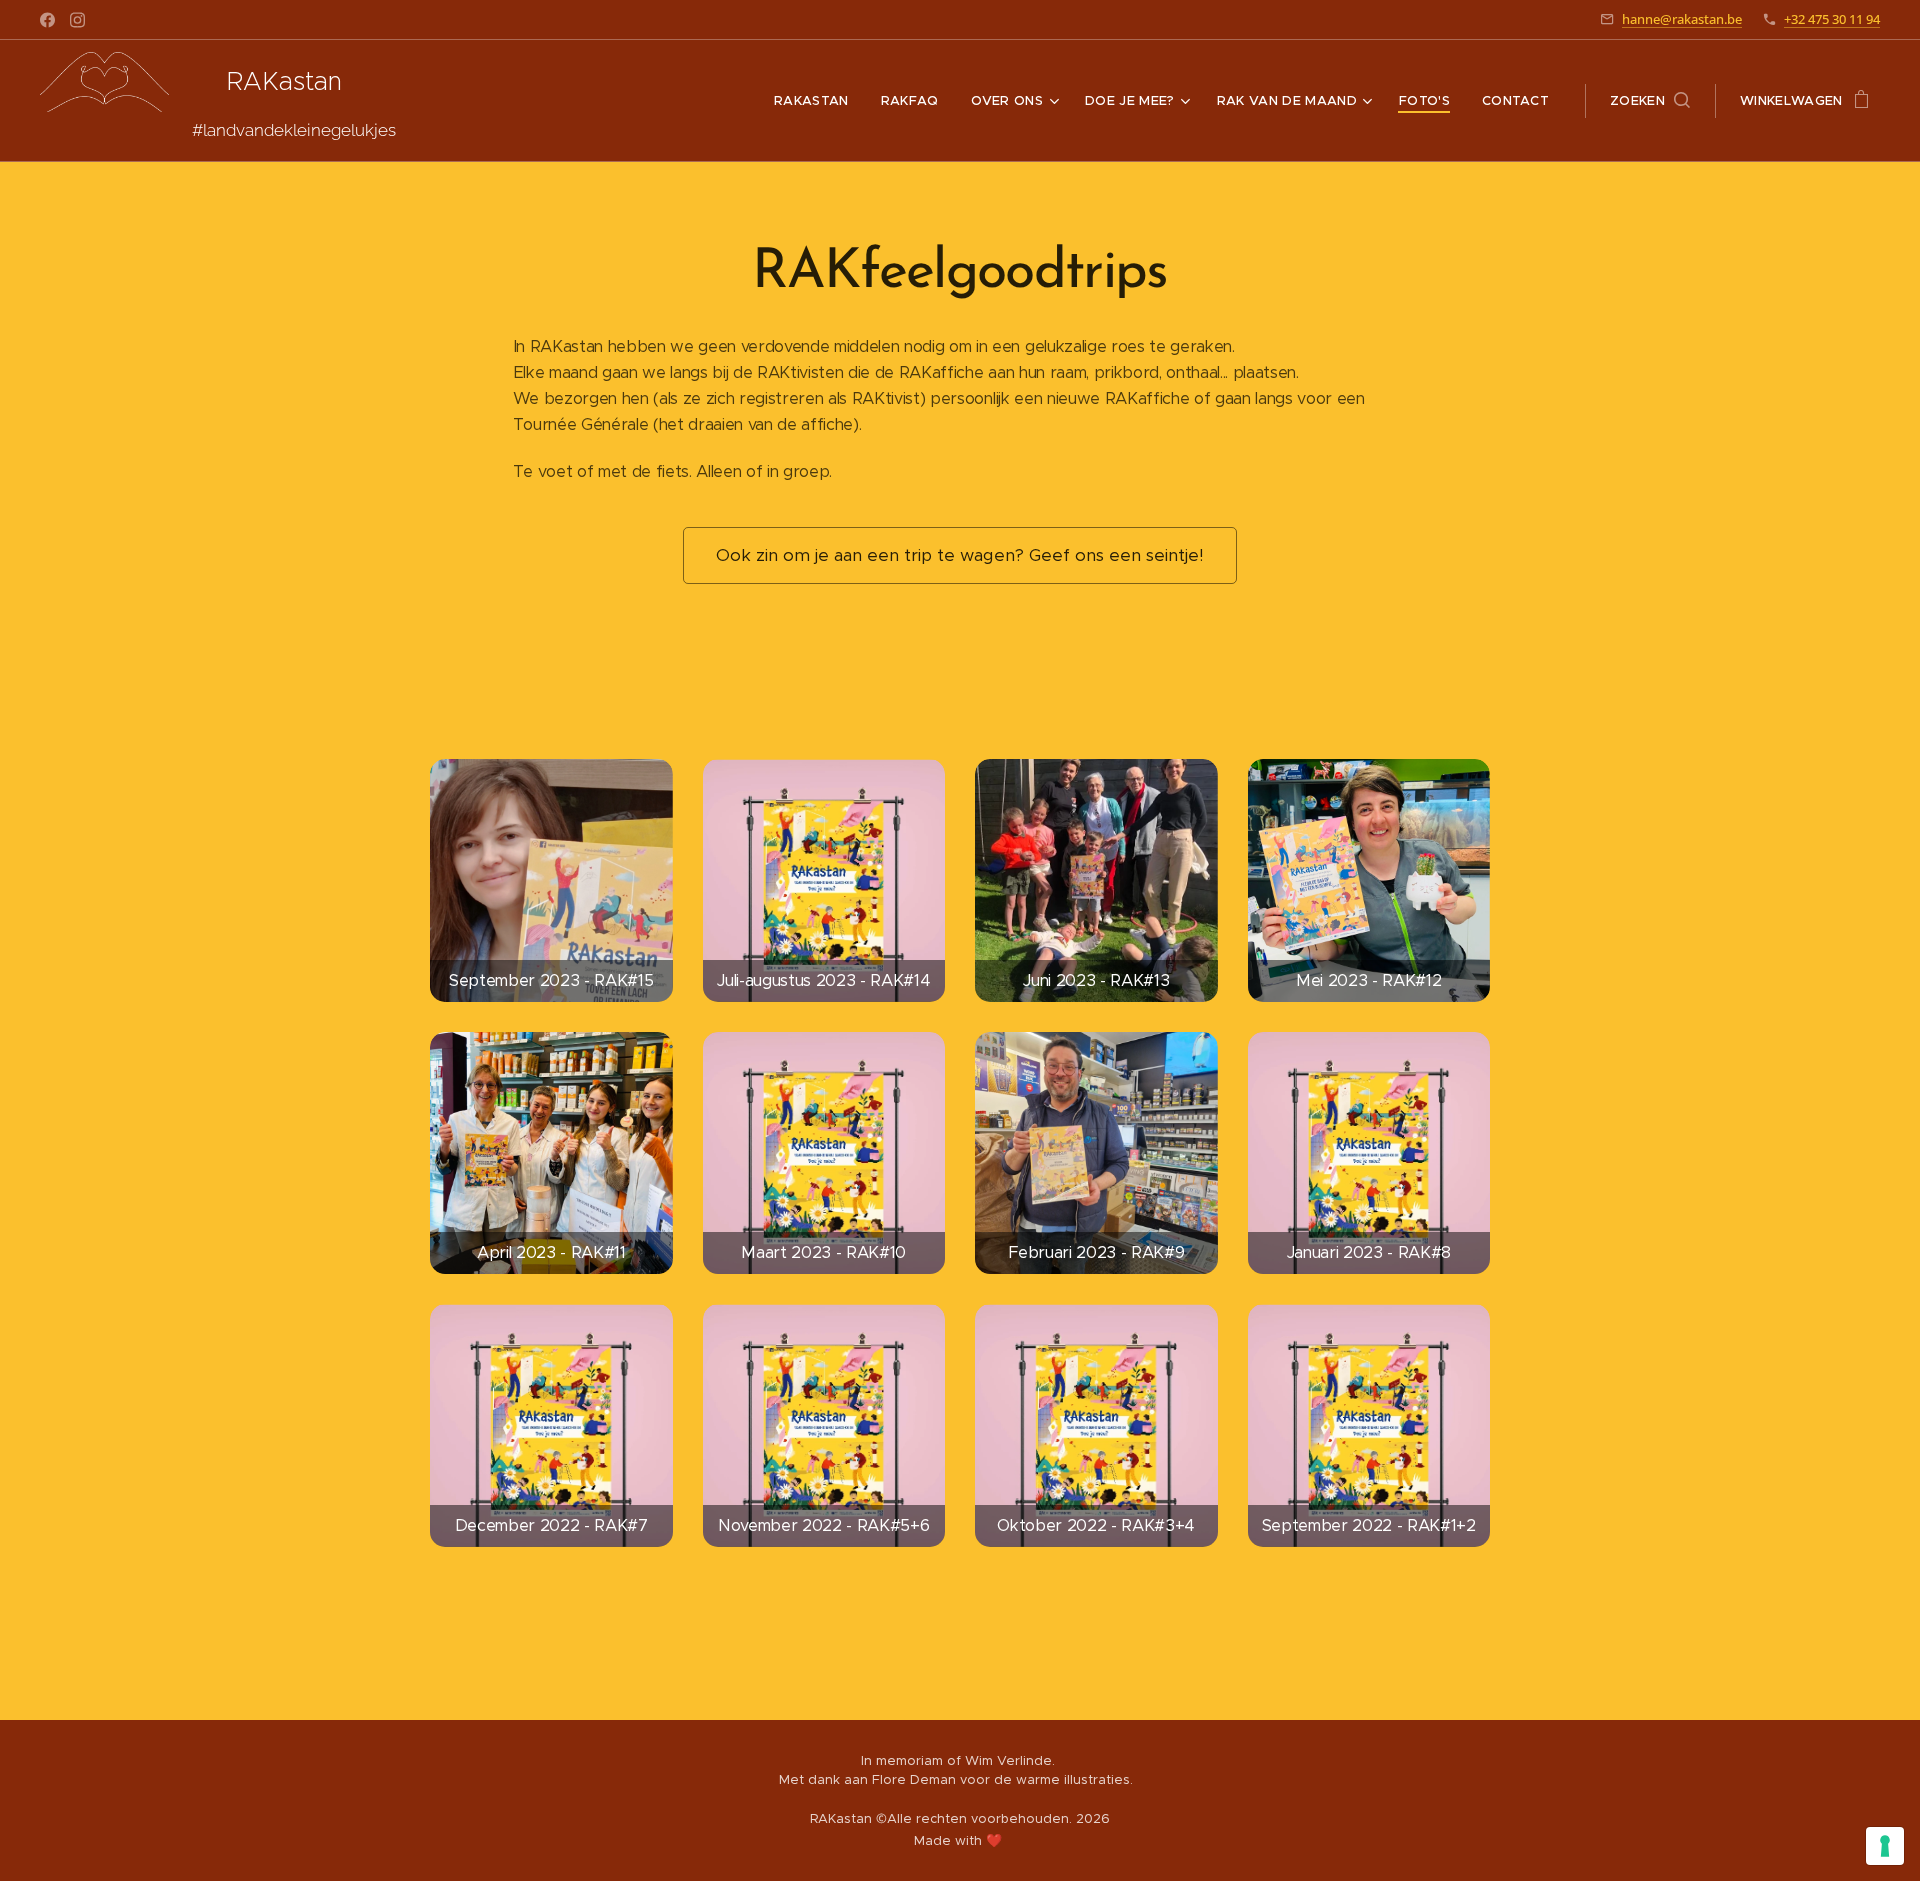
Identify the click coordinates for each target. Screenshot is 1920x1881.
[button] (1650, 101)
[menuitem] (817, 101)
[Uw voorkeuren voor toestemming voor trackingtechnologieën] (1885, 1846)
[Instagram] (77, 20)
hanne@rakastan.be (1682, 19)
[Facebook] (47, 20)
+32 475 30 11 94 (1832, 19)
